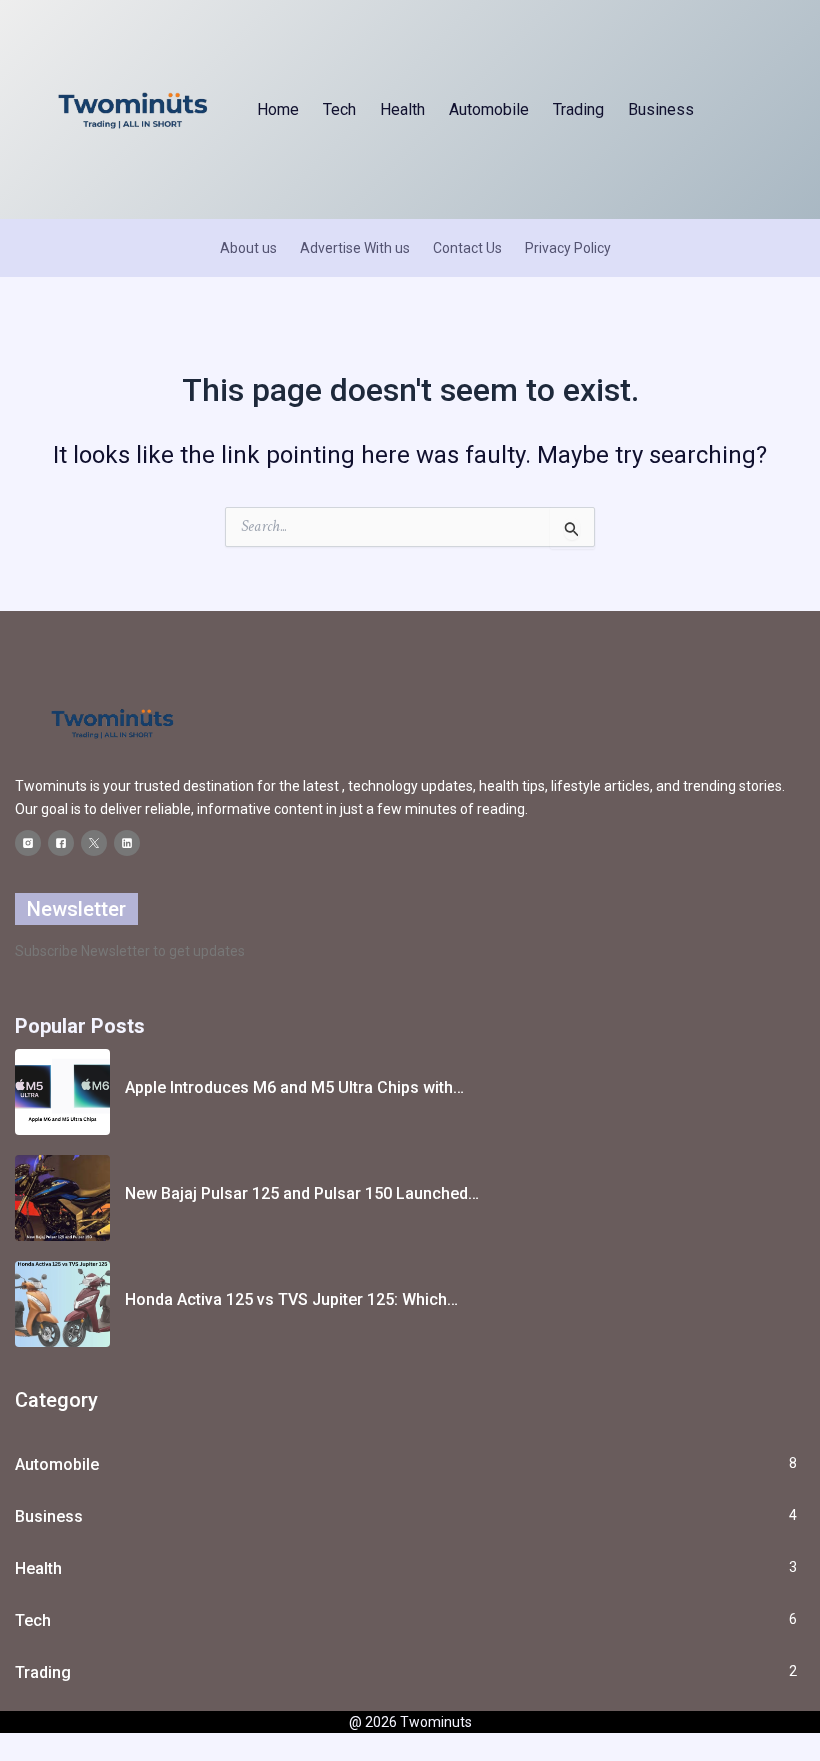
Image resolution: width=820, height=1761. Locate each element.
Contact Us (467, 248)
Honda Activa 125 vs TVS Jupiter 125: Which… (291, 1299)
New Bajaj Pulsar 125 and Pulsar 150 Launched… (302, 1193)
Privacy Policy (568, 248)
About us (248, 248)
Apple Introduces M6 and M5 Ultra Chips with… (294, 1087)
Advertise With (346, 248)
